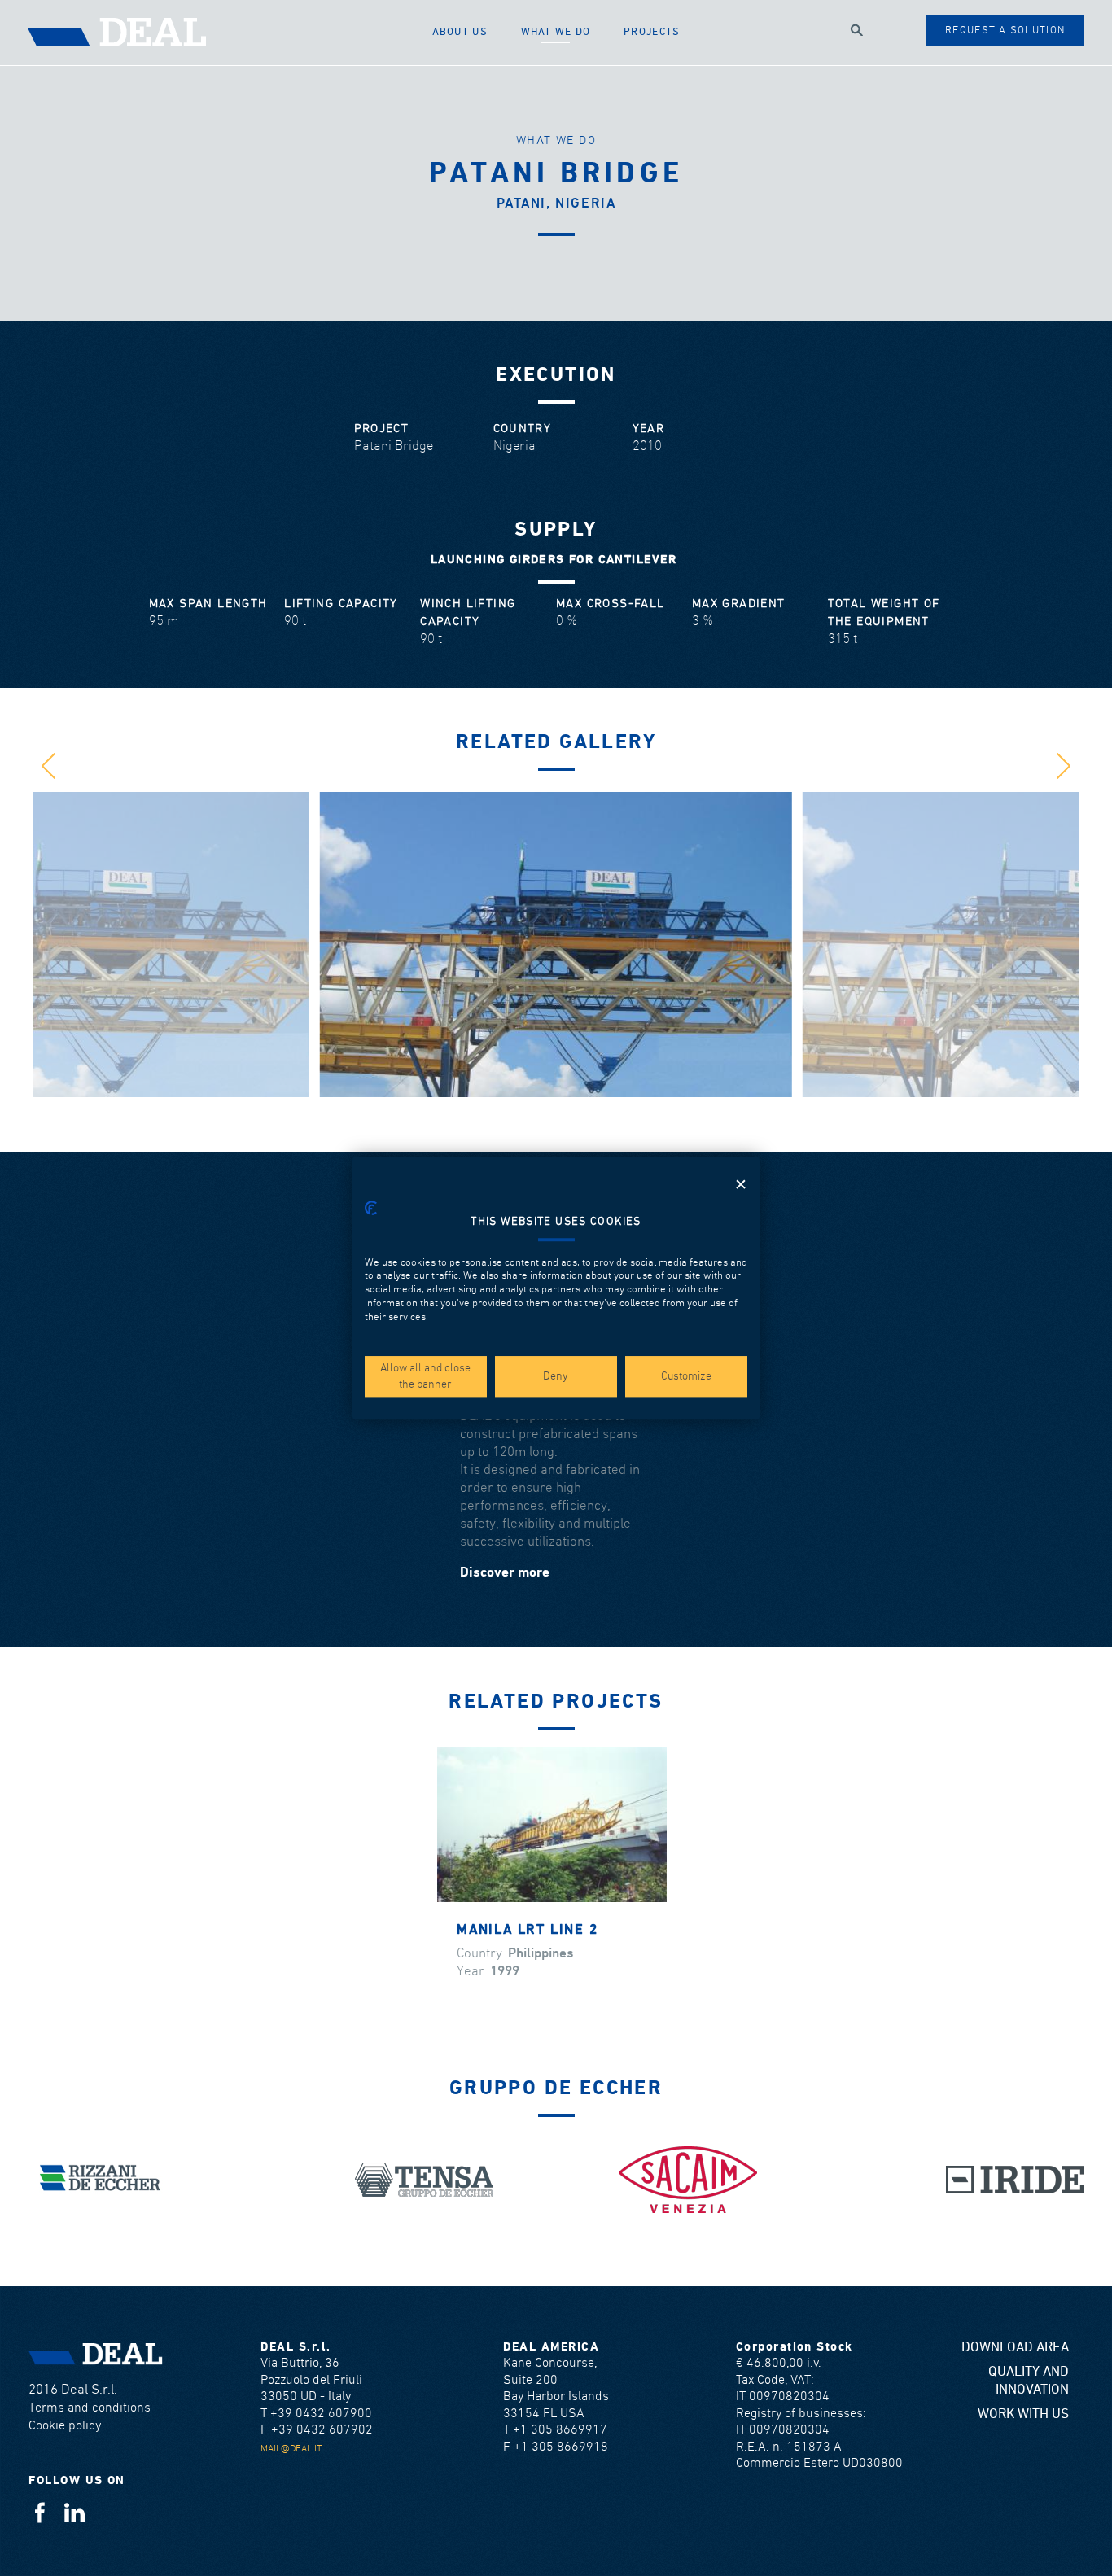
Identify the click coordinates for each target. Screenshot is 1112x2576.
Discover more (505, 1573)
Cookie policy (65, 2426)
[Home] (222, 33)
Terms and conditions (90, 2408)
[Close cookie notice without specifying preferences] (741, 1185)
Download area (1015, 2348)
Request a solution (1005, 31)
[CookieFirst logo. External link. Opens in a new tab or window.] (371, 1208)
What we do (556, 32)
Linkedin (74, 2512)
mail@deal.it (291, 2449)
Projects (652, 32)
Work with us (1023, 2414)
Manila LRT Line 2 (528, 1930)
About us (460, 32)
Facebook (39, 2512)
